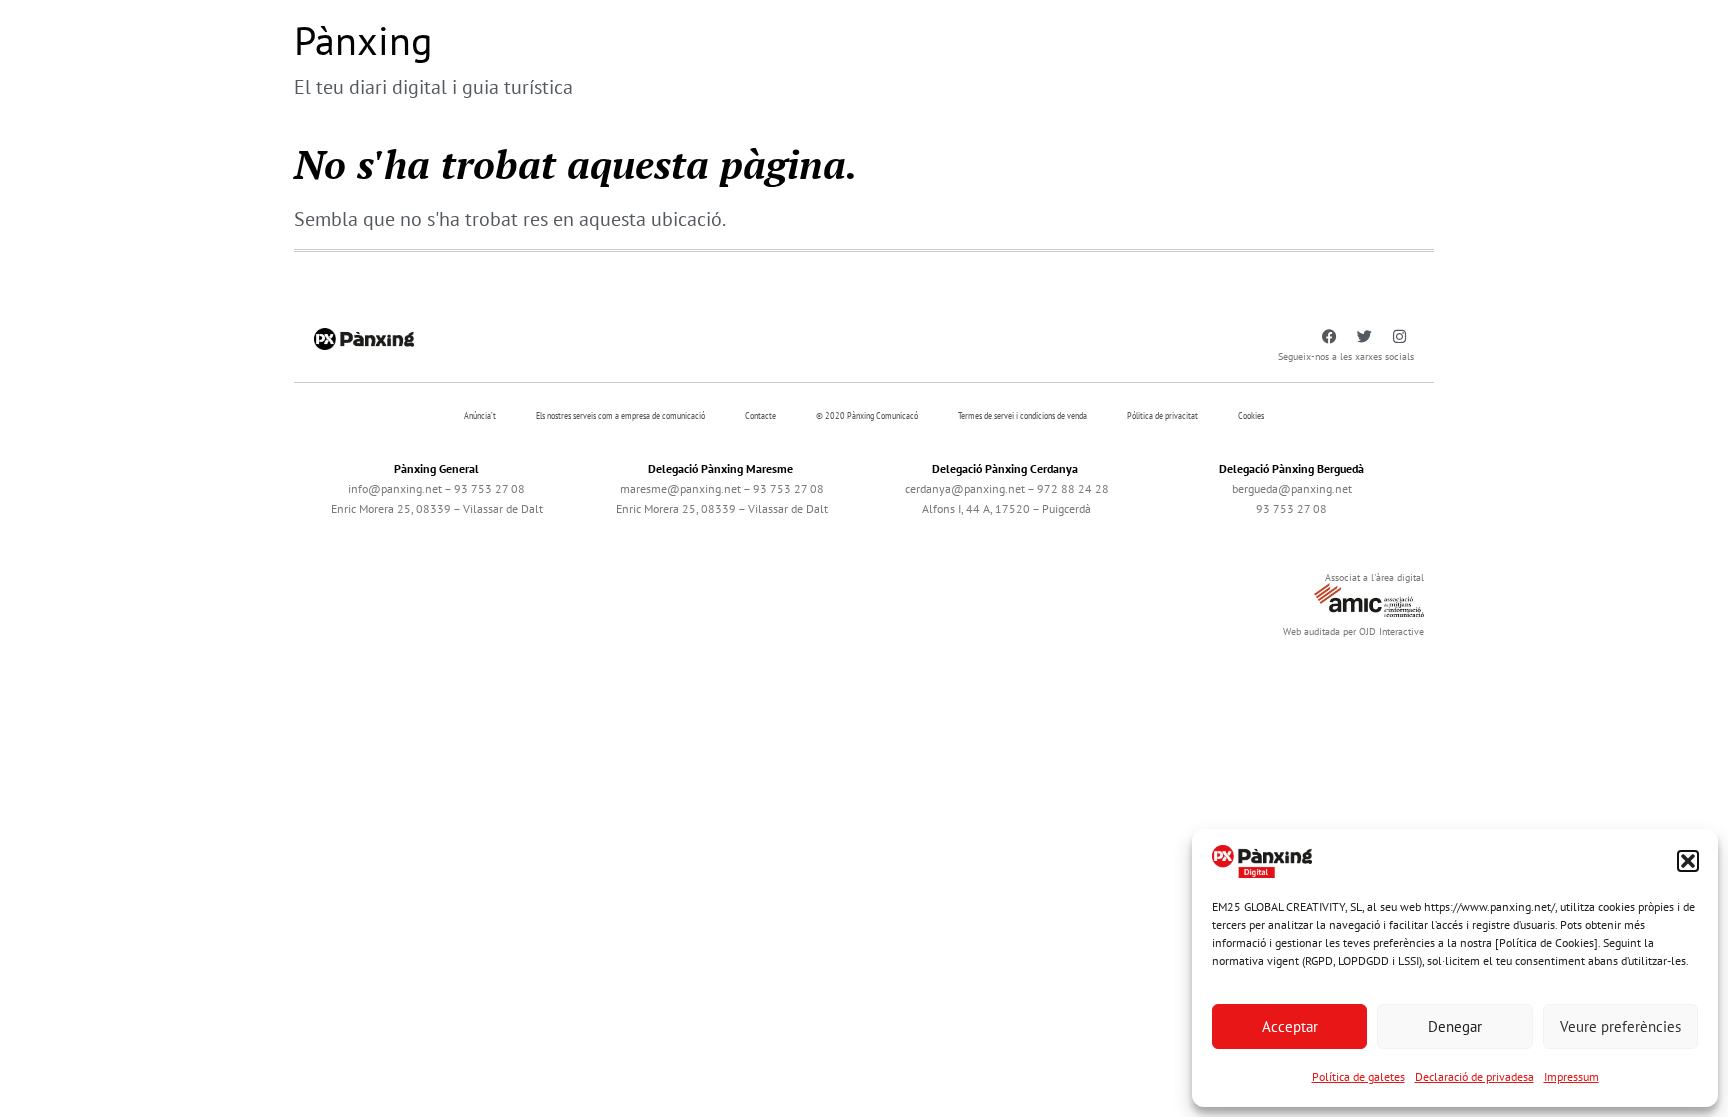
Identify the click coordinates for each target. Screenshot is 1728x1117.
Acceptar (1290, 1026)
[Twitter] (1364, 337)
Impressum (1571, 1076)
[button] (1688, 861)
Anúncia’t (480, 415)
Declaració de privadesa (1474, 1076)
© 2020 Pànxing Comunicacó (867, 415)
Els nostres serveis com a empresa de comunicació (620, 415)
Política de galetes (1358, 1076)
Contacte (760, 415)
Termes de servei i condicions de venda (1022, 415)
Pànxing (363, 40)
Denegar (1455, 1026)
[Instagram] (1399, 337)
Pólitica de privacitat (1162, 415)
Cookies (1251, 415)
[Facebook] (1329, 337)
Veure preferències (1620, 1026)
